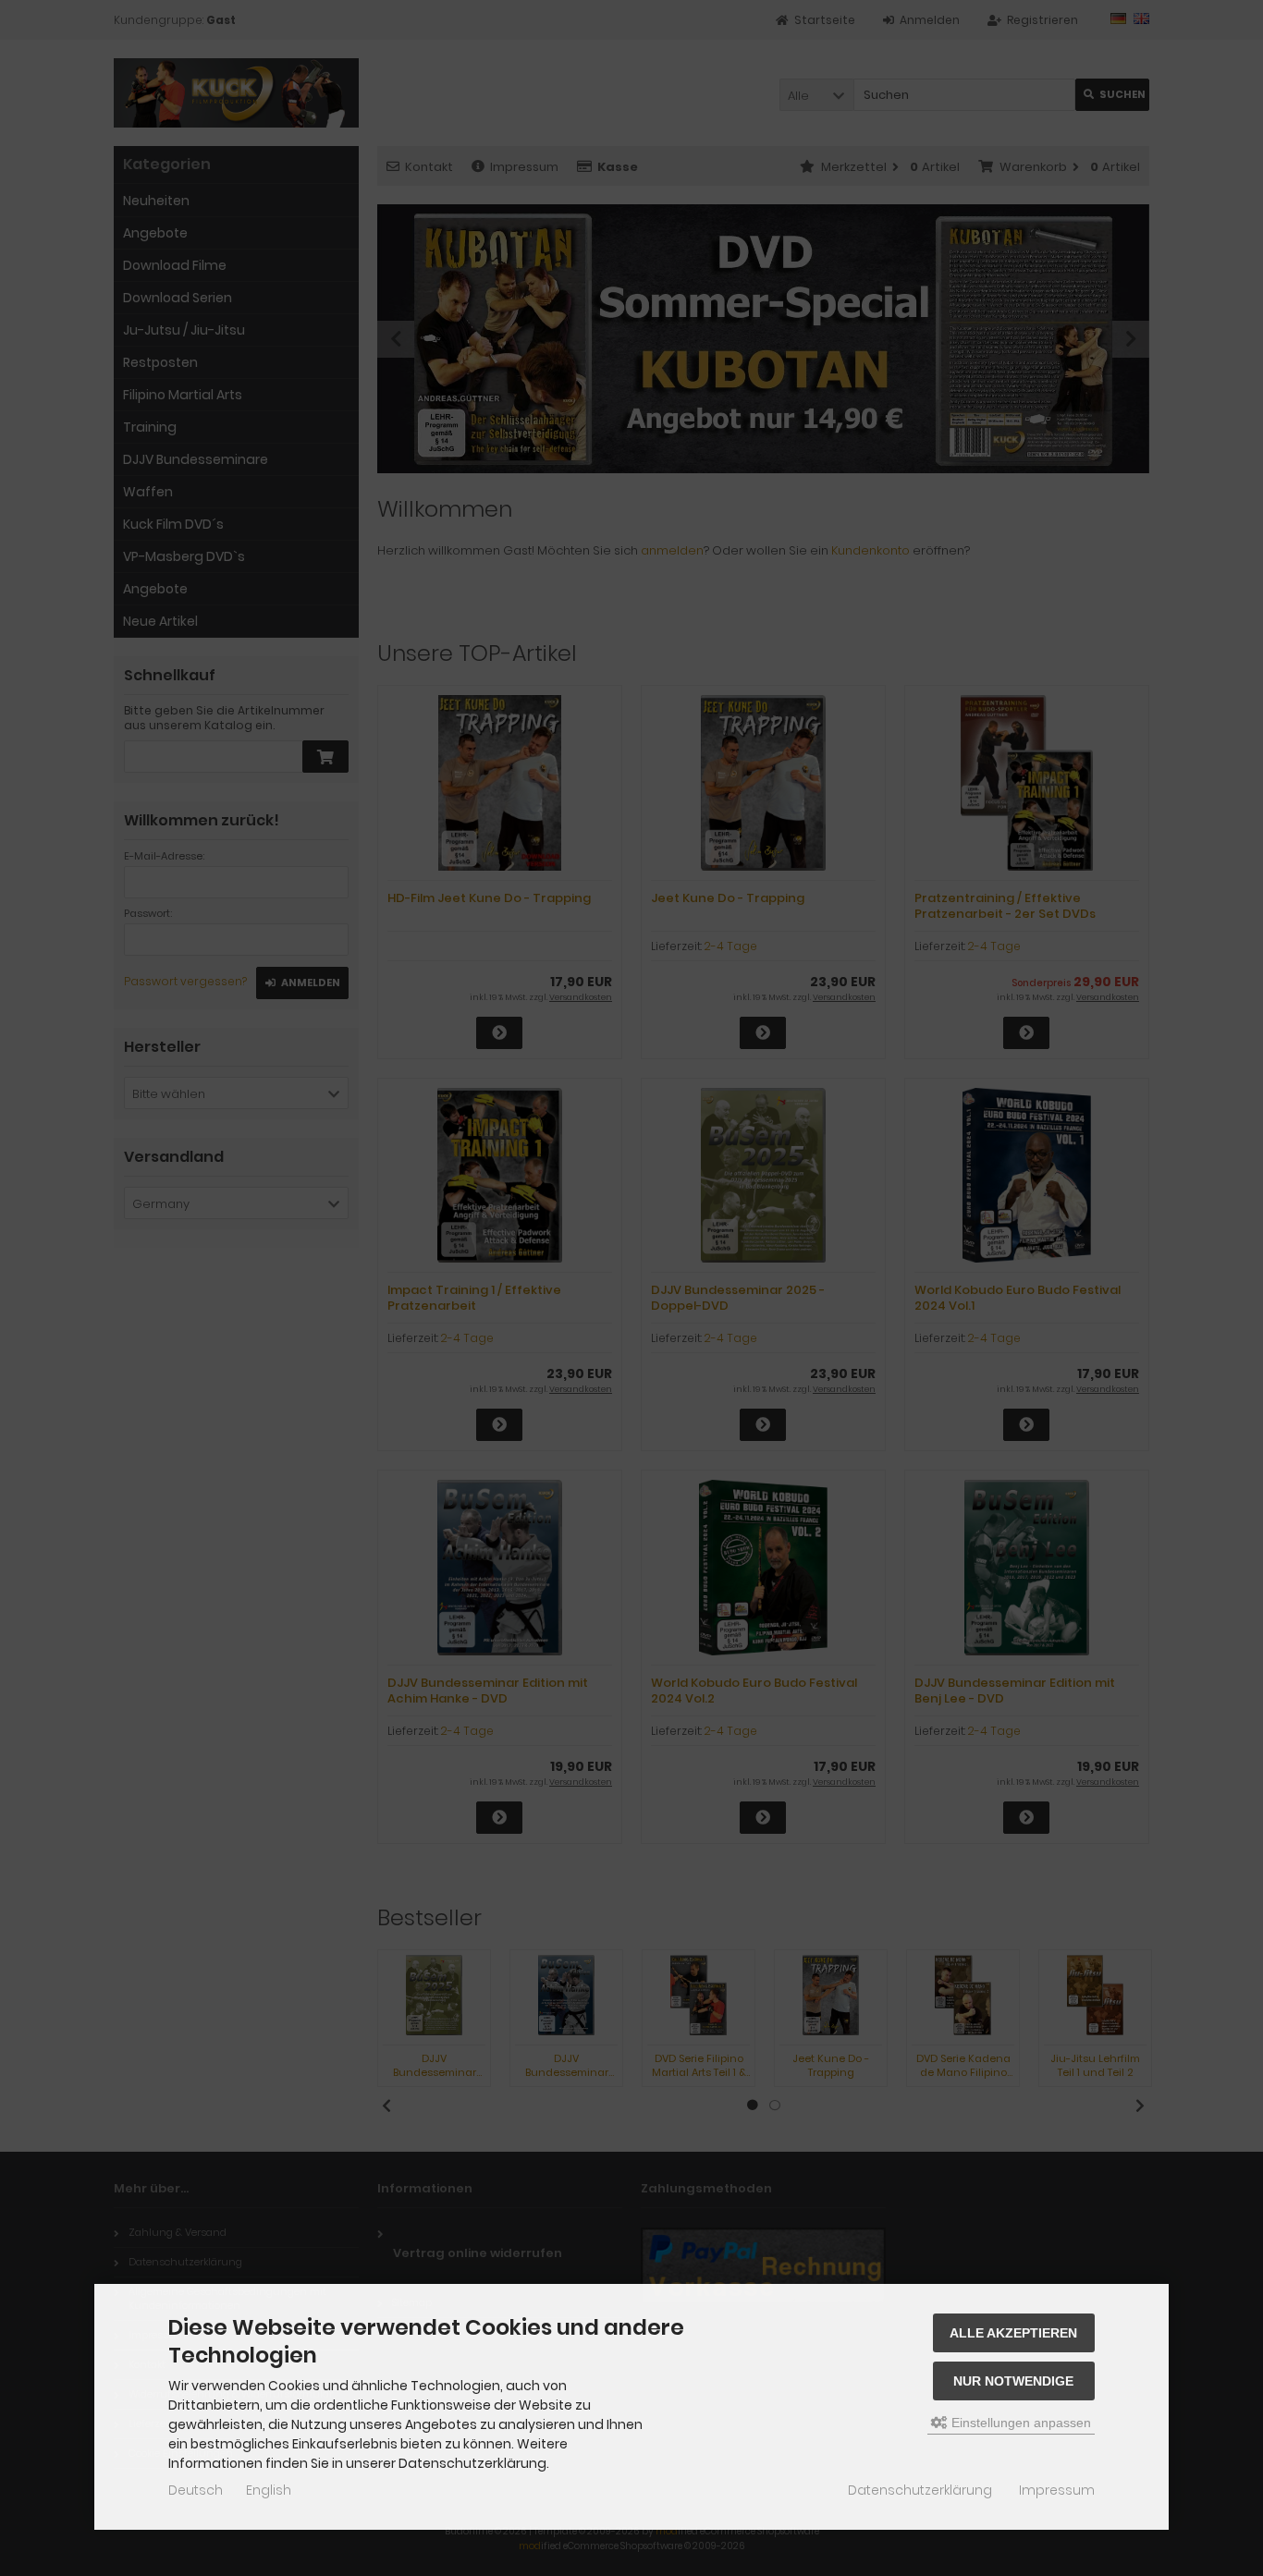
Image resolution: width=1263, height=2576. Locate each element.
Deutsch (196, 2490)
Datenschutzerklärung (920, 2490)
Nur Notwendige (1013, 2381)
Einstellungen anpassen (1019, 2423)
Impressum (1057, 2490)
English (269, 2490)
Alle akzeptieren (1013, 2333)
